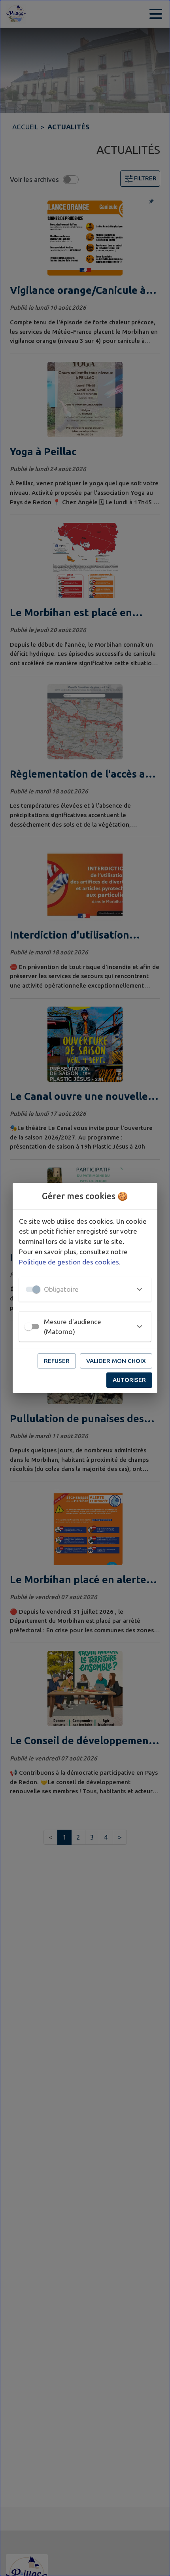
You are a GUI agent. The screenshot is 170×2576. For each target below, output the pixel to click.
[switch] (28, 1327)
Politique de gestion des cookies (69, 1262)
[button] (85, 1289)
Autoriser (129, 1380)
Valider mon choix (116, 1361)
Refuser (57, 1361)
